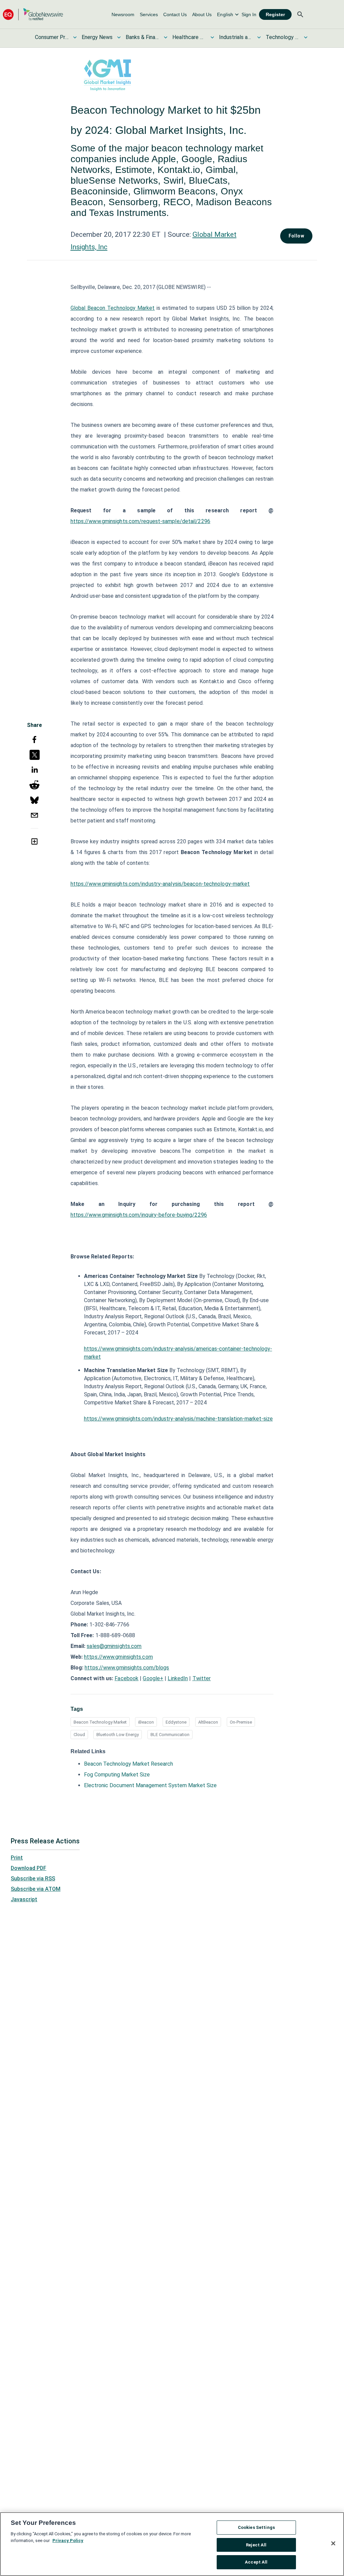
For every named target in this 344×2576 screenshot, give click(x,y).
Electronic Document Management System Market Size (150, 1785)
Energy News (97, 37)
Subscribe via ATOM (36, 1889)
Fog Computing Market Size (117, 1775)
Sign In (249, 14)
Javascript (24, 1899)
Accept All (256, 2562)
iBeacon (146, 1722)
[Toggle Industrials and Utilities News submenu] (259, 37)
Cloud (79, 1735)
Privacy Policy (68, 2541)
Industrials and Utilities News (236, 37)
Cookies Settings (256, 2527)
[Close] (333, 2543)
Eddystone (176, 1722)
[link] (123, 14)
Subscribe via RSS (33, 1879)
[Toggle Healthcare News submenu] (212, 37)
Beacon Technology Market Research (128, 1764)
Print (17, 1858)
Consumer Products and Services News (52, 37)
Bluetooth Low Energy (118, 1735)
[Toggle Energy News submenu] (119, 37)
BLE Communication (170, 1735)
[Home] (33, 14)
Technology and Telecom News (283, 37)
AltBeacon (208, 1722)
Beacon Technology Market (100, 1722)
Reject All (256, 2545)
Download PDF (29, 1868)
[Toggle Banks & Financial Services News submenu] (166, 37)
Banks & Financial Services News (142, 37)
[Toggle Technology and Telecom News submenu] (306, 37)
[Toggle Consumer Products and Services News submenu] (75, 37)
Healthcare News (189, 37)
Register (275, 14)
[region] (172, 2544)
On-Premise (241, 1722)
